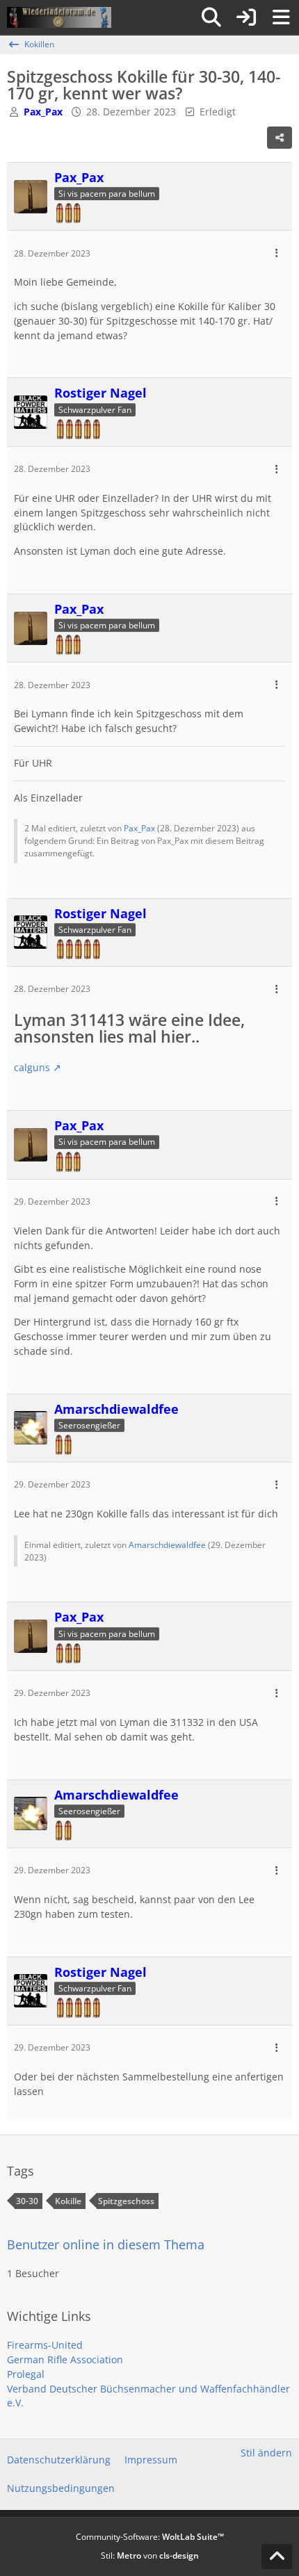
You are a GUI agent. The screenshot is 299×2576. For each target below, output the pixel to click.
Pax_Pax (139, 828)
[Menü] (281, 17)
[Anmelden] (246, 17)
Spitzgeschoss (126, 2201)
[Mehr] (277, 253)
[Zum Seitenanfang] (277, 2557)
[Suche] (211, 17)
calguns (32, 1067)
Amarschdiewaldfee (167, 1545)
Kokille (68, 2201)
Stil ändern (266, 2453)
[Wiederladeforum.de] (59, 17)
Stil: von (150, 2555)
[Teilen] (280, 138)
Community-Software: (150, 2537)
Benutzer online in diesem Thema (106, 2244)
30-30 (27, 2201)
